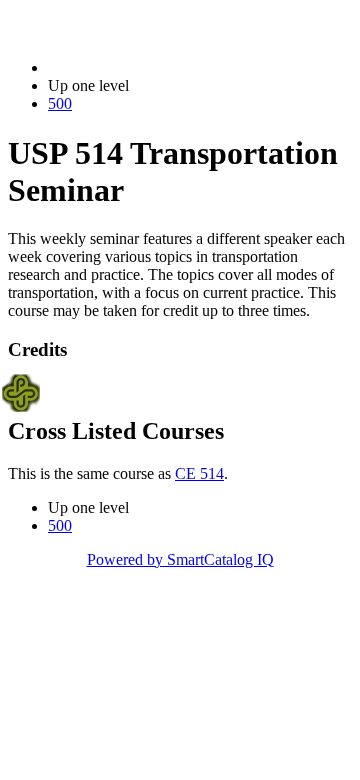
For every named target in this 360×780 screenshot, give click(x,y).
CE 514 (199, 473)
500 (60, 103)
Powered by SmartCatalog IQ (180, 559)
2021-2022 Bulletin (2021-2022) (151, 67)
